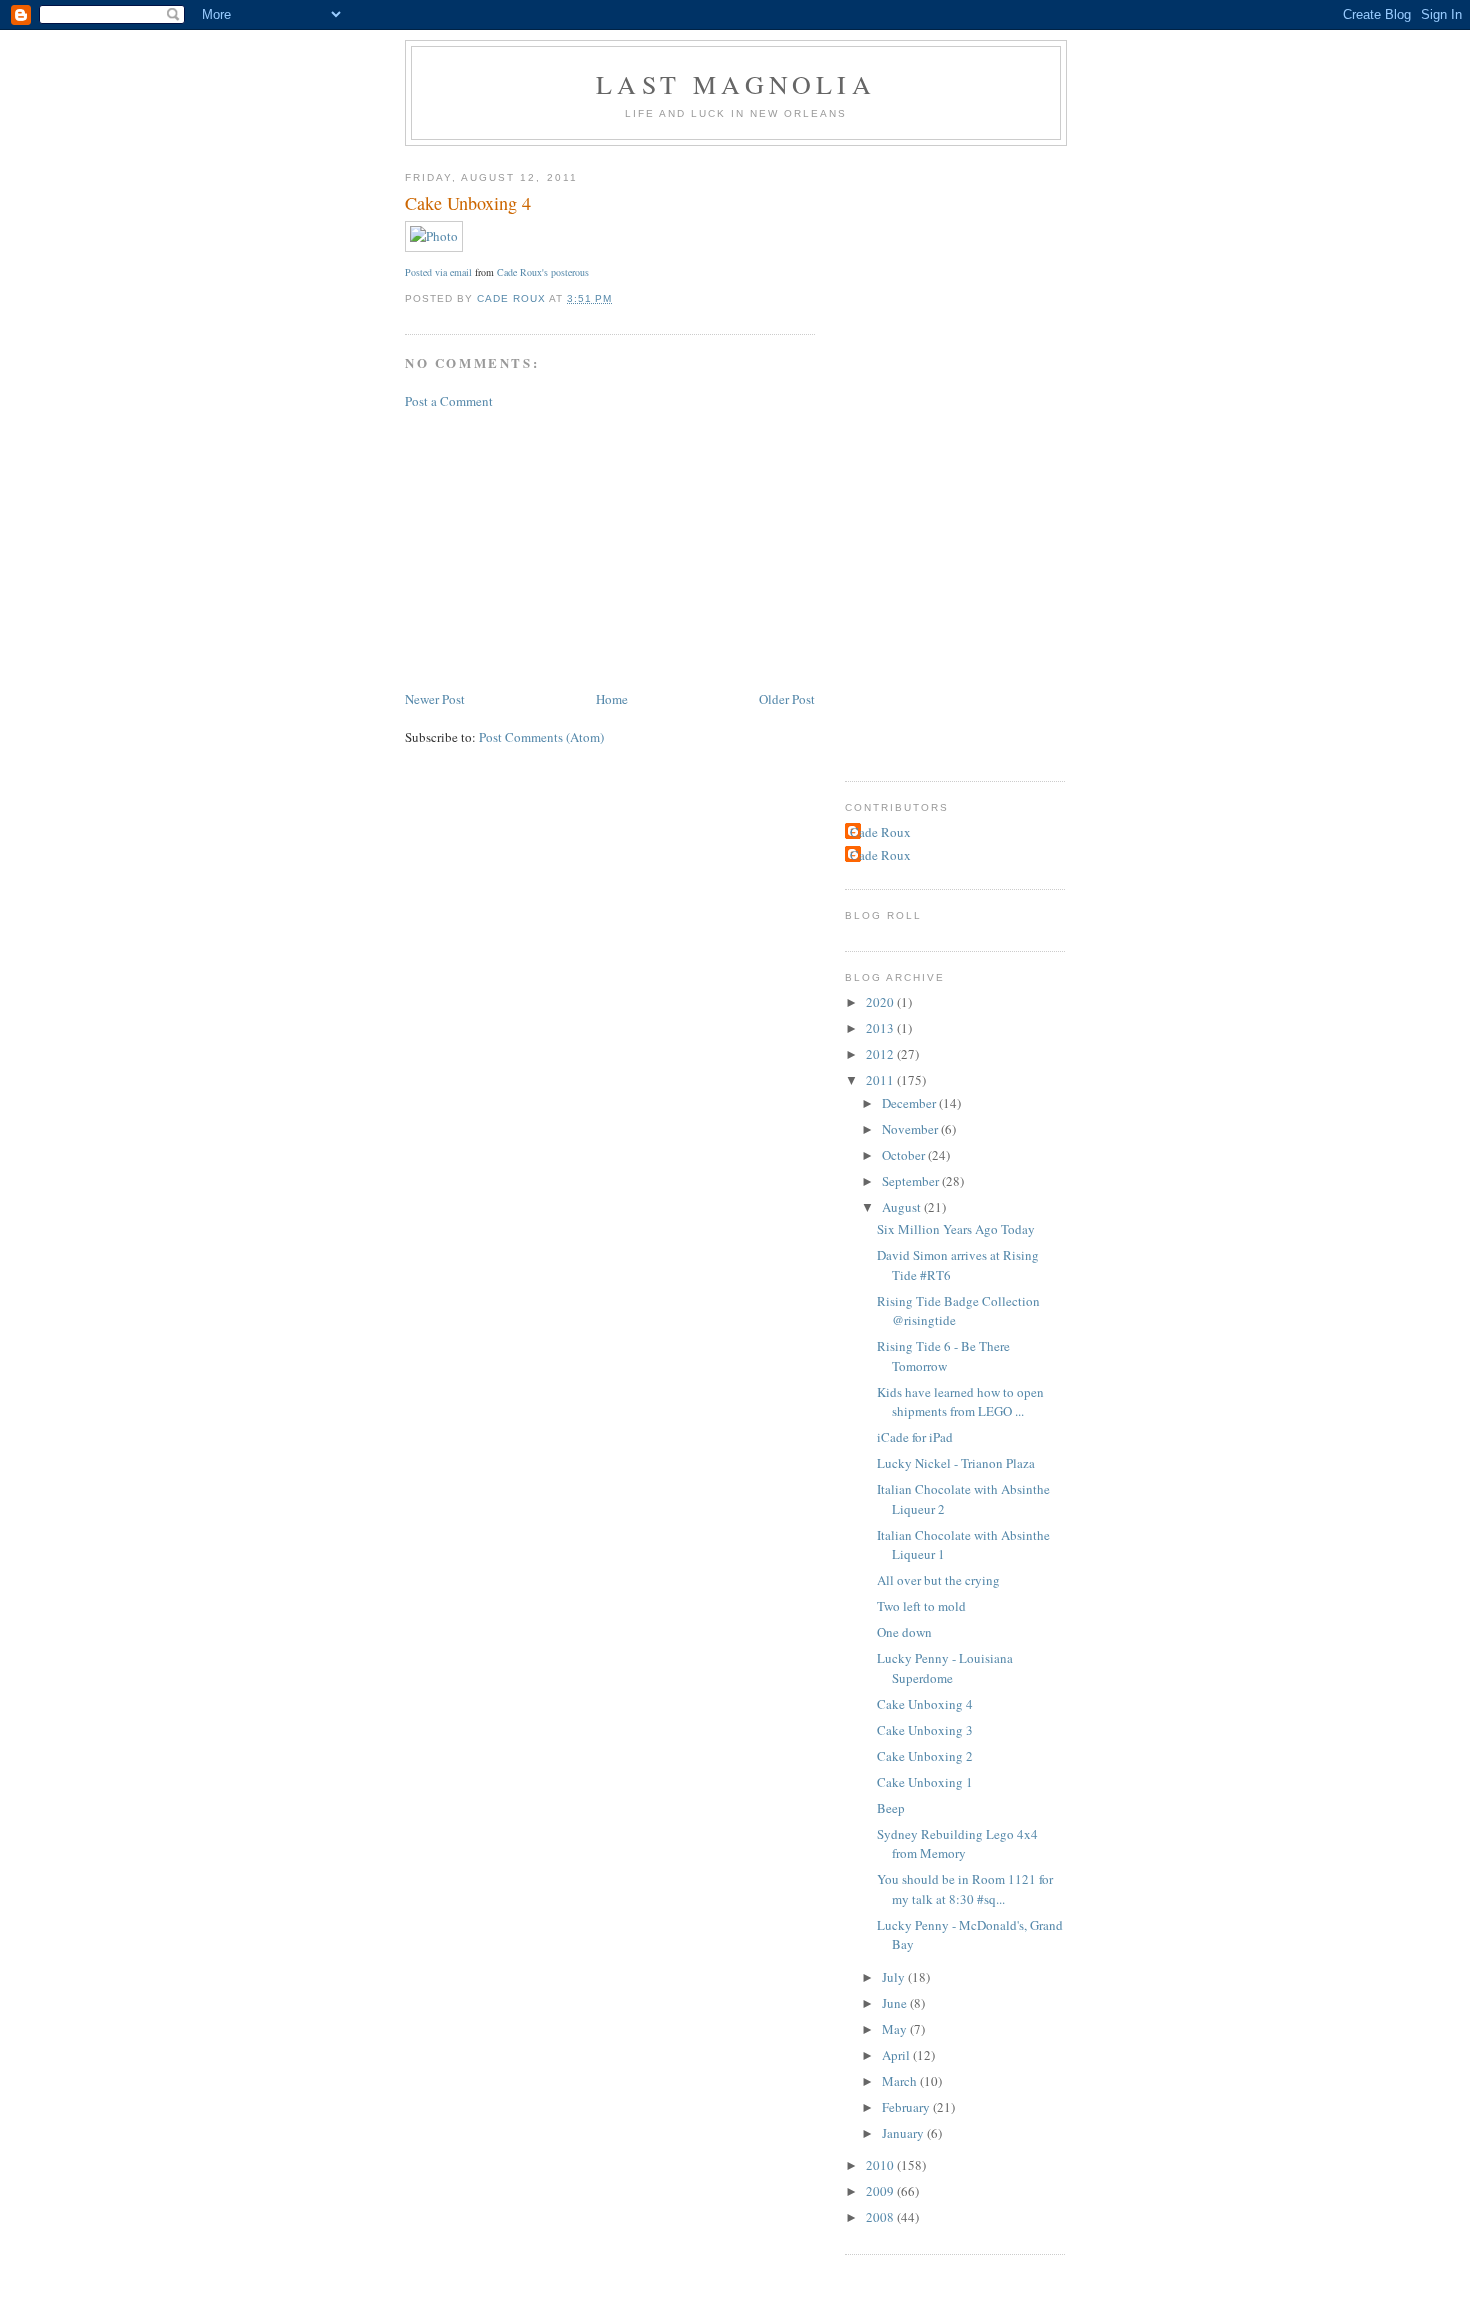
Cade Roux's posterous (543, 272)
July (895, 1977)
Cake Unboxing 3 (925, 1730)
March (901, 2081)
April (897, 2055)
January (904, 2133)
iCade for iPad (915, 1437)
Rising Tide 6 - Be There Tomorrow (943, 1356)
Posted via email (438, 272)
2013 (881, 1028)
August (903, 1207)
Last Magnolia (736, 84)
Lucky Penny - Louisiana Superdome (945, 1668)
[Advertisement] (555, 548)
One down (904, 1632)
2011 (881, 1080)
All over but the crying (938, 1580)
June (896, 2003)
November (911, 1129)
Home (612, 699)
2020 (881, 1002)
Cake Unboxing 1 (925, 1782)
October (905, 1155)
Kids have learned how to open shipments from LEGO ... (960, 1402)
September (912, 1181)
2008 (881, 2217)
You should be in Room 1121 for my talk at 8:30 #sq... (965, 1889)
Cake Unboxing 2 (925, 1756)
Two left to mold (921, 1606)
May (896, 2029)
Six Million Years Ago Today (956, 1229)
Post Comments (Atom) (541, 737)
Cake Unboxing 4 (925, 1704)
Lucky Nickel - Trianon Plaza (956, 1463)
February (907, 2107)
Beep (891, 1808)
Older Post (787, 699)
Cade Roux (880, 832)
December (910, 1103)
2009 (881, 2191)
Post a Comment (449, 401)
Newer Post (435, 699)
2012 (881, 1054)
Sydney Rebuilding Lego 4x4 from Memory (957, 1844)
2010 (881, 2165)
